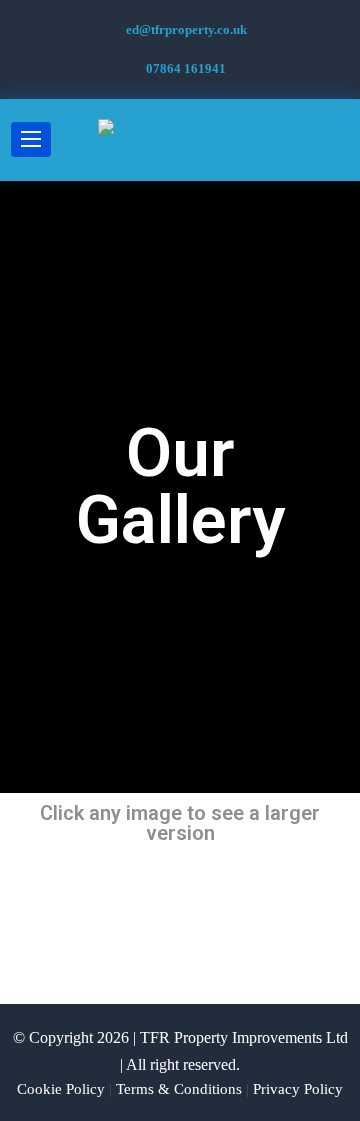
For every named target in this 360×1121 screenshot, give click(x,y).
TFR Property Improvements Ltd (244, 1037)
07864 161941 (186, 68)
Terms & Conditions (179, 1089)
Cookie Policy (61, 1089)
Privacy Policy (298, 1089)
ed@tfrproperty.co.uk (186, 29)
